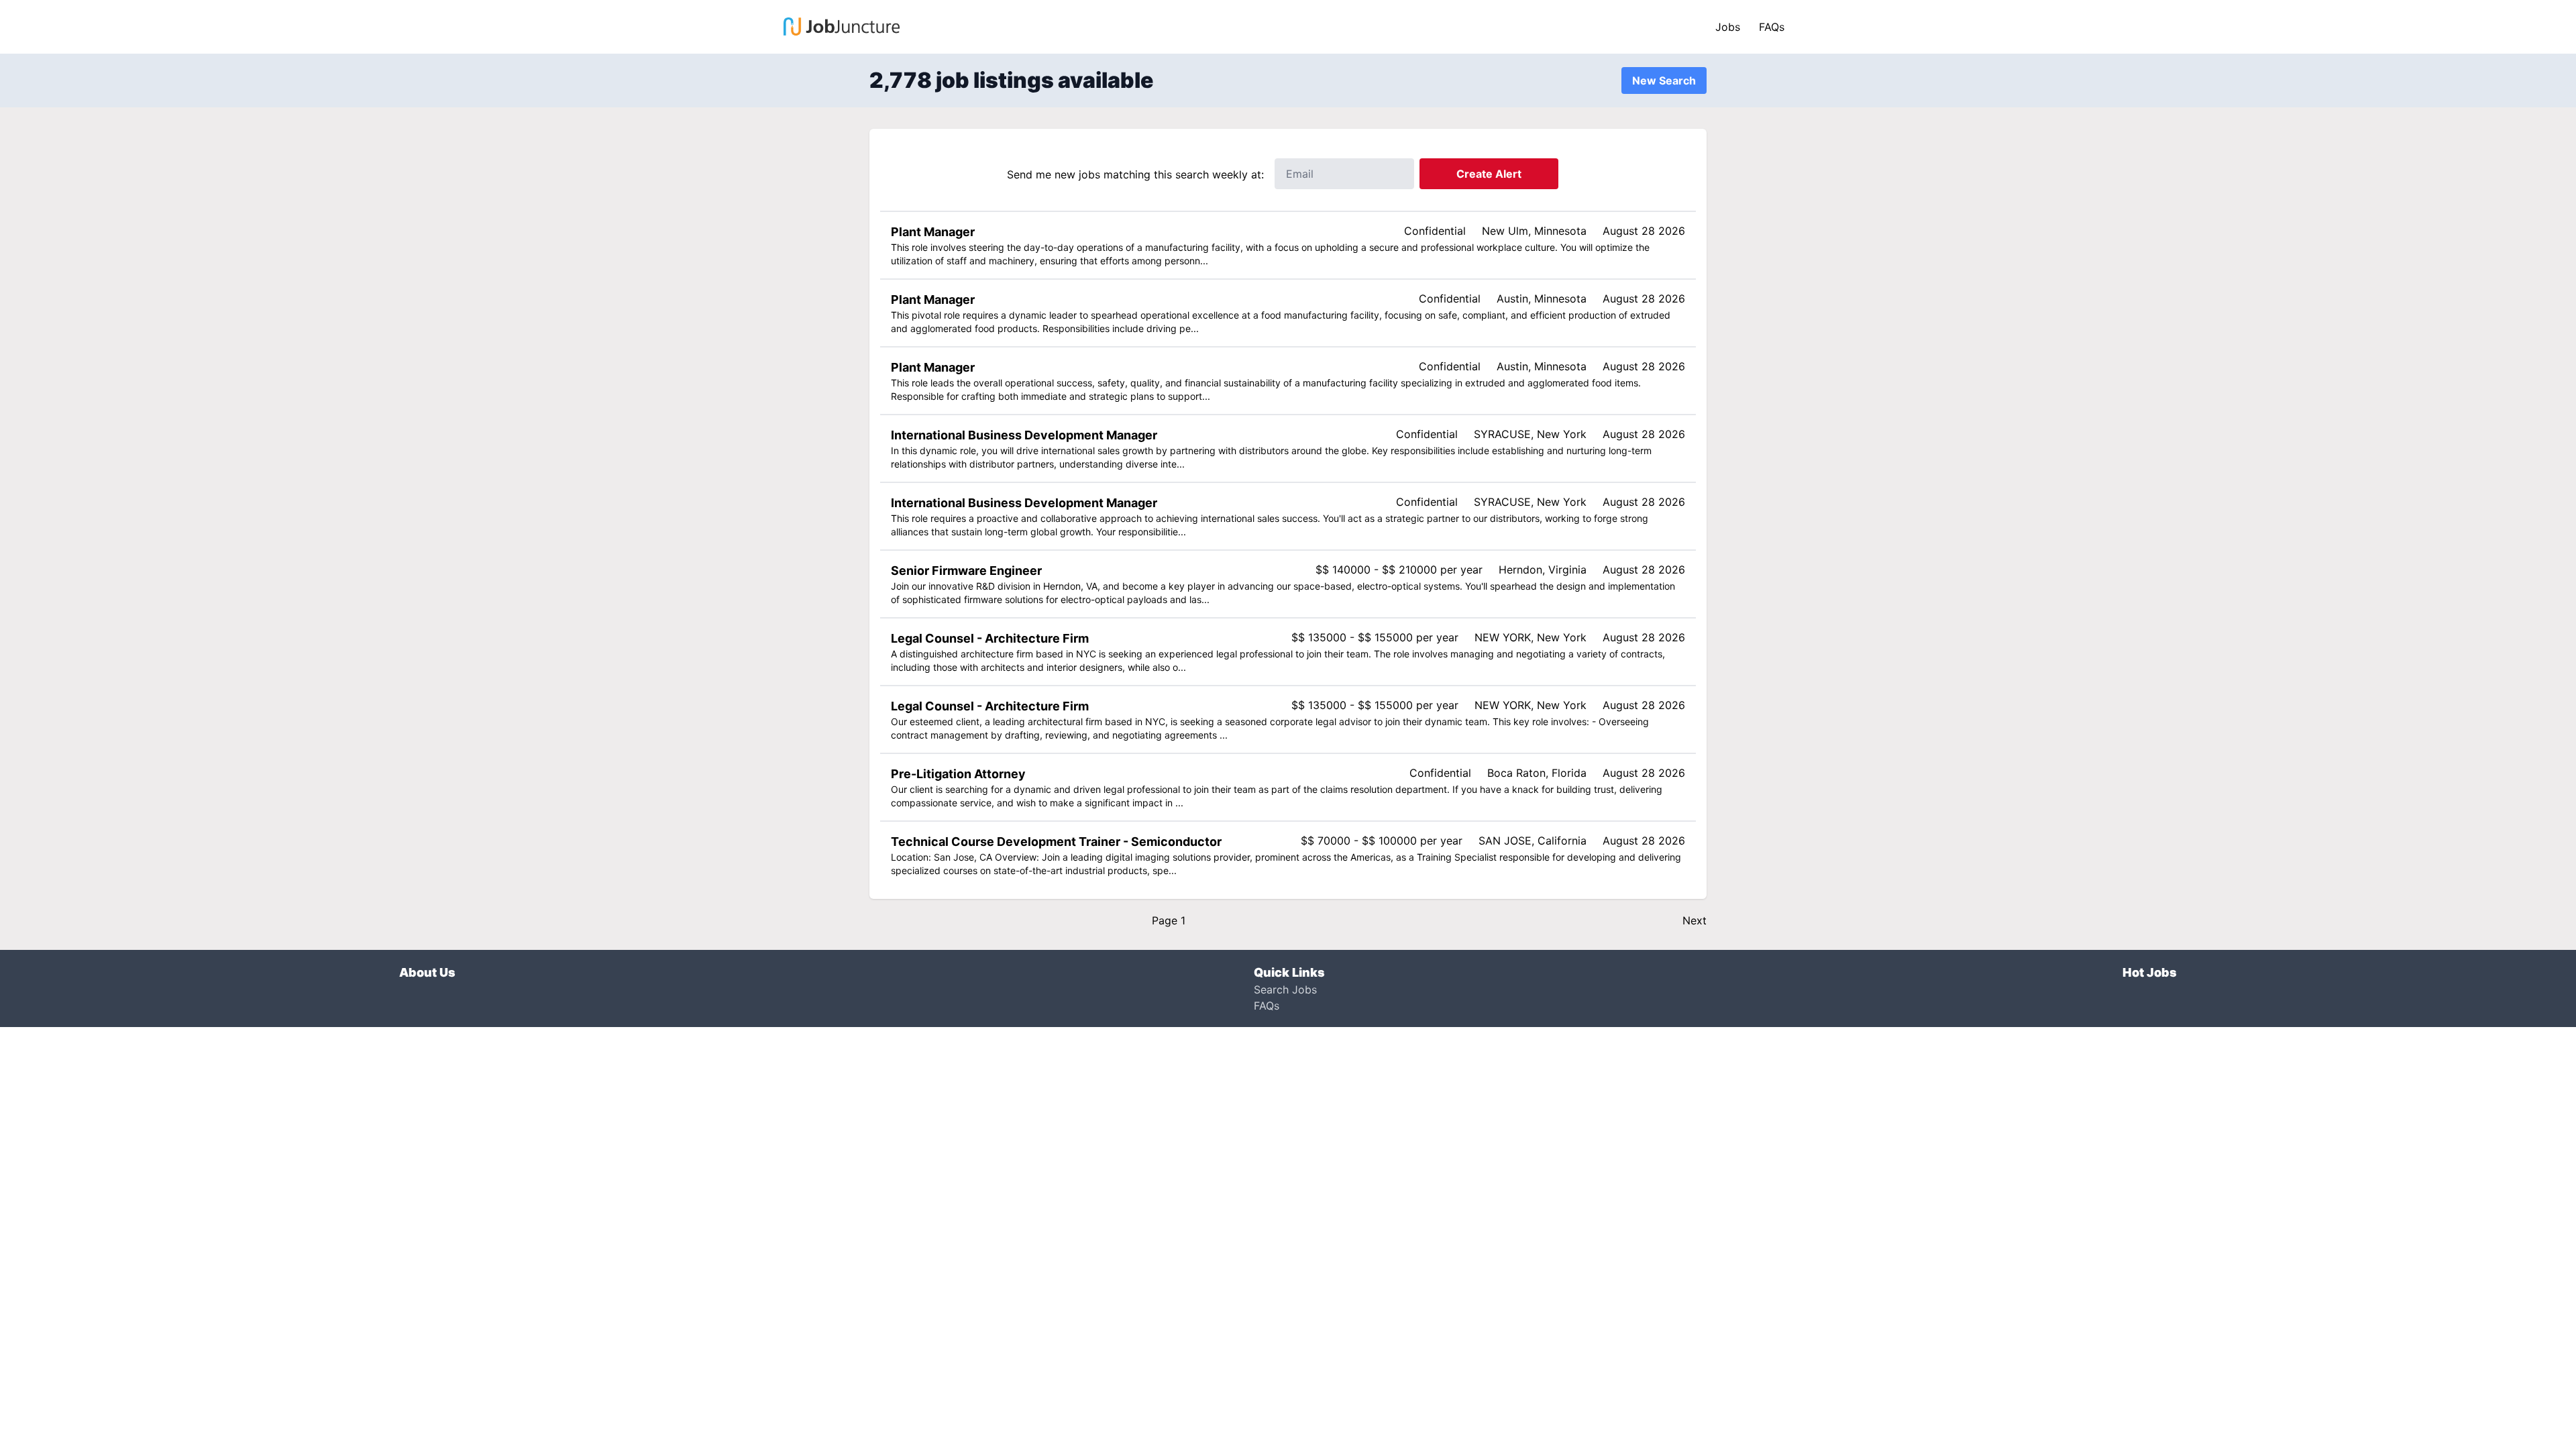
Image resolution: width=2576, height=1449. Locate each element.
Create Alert (1489, 174)
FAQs (1772, 27)
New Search (1664, 80)
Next (1695, 920)
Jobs (1728, 27)
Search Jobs (1285, 989)
